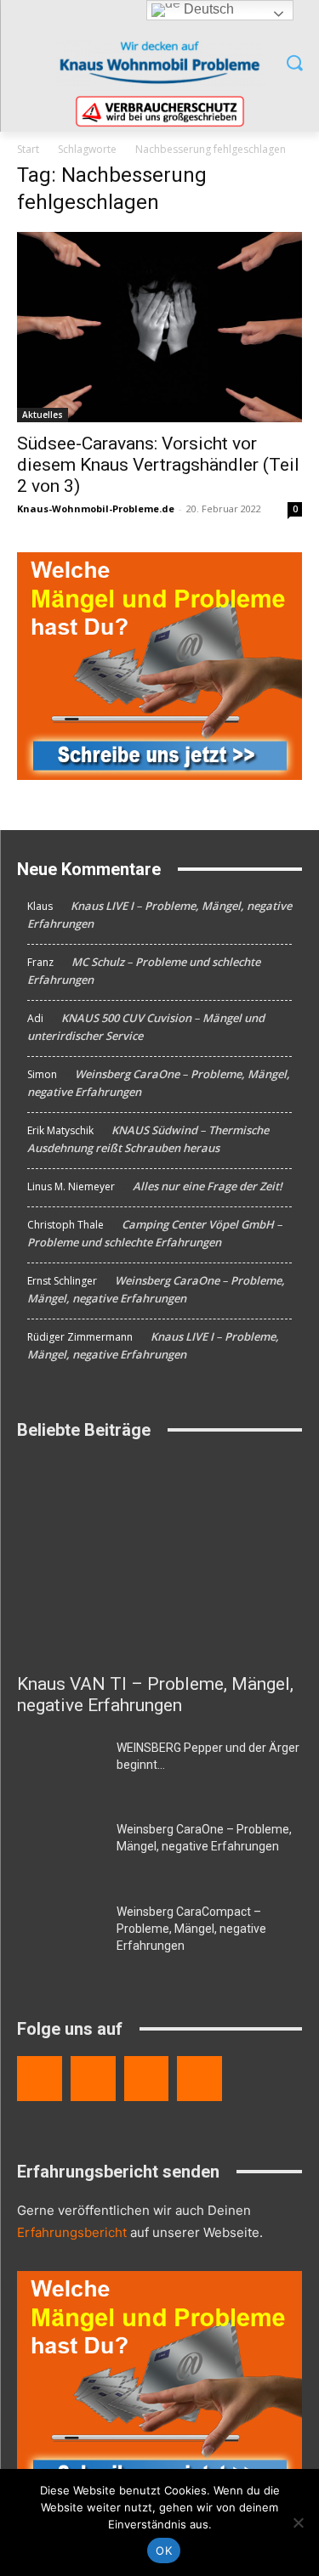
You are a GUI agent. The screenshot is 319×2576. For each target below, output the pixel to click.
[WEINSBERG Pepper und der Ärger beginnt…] (60, 1769)
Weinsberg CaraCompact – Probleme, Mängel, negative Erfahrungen (191, 1929)
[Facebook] (40, 2079)
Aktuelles (43, 415)
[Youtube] (147, 2079)
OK (164, 2551)
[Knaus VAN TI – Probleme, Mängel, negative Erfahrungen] (159, 1560)
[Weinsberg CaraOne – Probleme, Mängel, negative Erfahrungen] (60, 1850)
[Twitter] (93, 2079)
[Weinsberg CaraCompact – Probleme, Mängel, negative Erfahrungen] (60, 1933)
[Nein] (298, 2522)
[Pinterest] (199, 2079)
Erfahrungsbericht (72, 2232)
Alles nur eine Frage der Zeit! (208, 1186)
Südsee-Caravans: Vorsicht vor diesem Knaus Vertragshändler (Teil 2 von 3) (158, 465)
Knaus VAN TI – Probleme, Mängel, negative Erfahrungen (155, 1695)
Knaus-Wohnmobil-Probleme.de (96, 508)
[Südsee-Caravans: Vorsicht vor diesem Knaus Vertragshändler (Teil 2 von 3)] (159, 327)
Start (28, 149)
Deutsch (207, 9)
